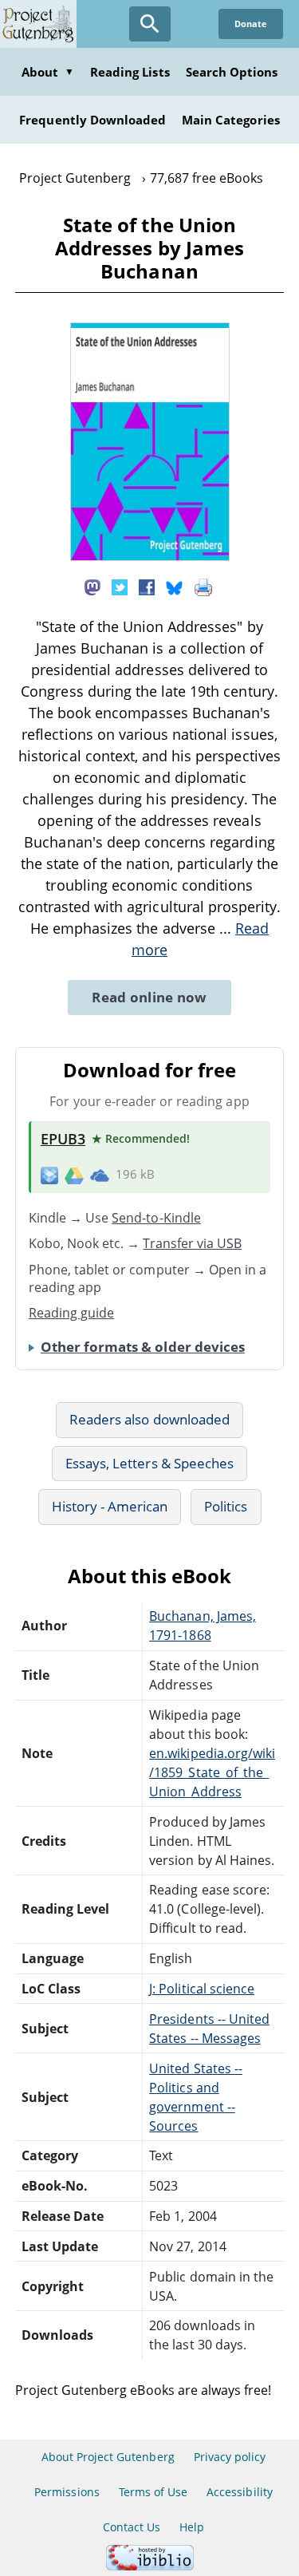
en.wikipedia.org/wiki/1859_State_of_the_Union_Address (212, 1772)
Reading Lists (130, 72)
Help (192, 2527)
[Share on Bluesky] (175, 586)
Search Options (232, 72)
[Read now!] (150, 556)
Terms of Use (153, 2492)
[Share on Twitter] (120, 586)
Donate (251, 24)
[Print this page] (203, 586)
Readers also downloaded (149, 1419)
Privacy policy (230, 2457)
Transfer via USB (192, 1243)
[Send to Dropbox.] (49, 1175)
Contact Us (132, 2527)
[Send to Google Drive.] (74, 1175)
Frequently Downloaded (92, 120)
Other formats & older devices (143, 1347)
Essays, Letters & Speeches (149, 1463)
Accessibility (240, 2492)
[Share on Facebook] (147, 586)
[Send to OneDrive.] (100, 1175)
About (48, 72)
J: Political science (202, 1989)
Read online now (149, 997)
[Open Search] (150, 24)
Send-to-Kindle (156, 1218)
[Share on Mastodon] (92, 586)
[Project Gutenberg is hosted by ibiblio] (150, 2566)
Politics (226, 1506)
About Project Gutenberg (108, 2457)
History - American (110, 1506)
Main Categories (231, 120)
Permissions (67, 2492)
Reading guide (72, 1313)
